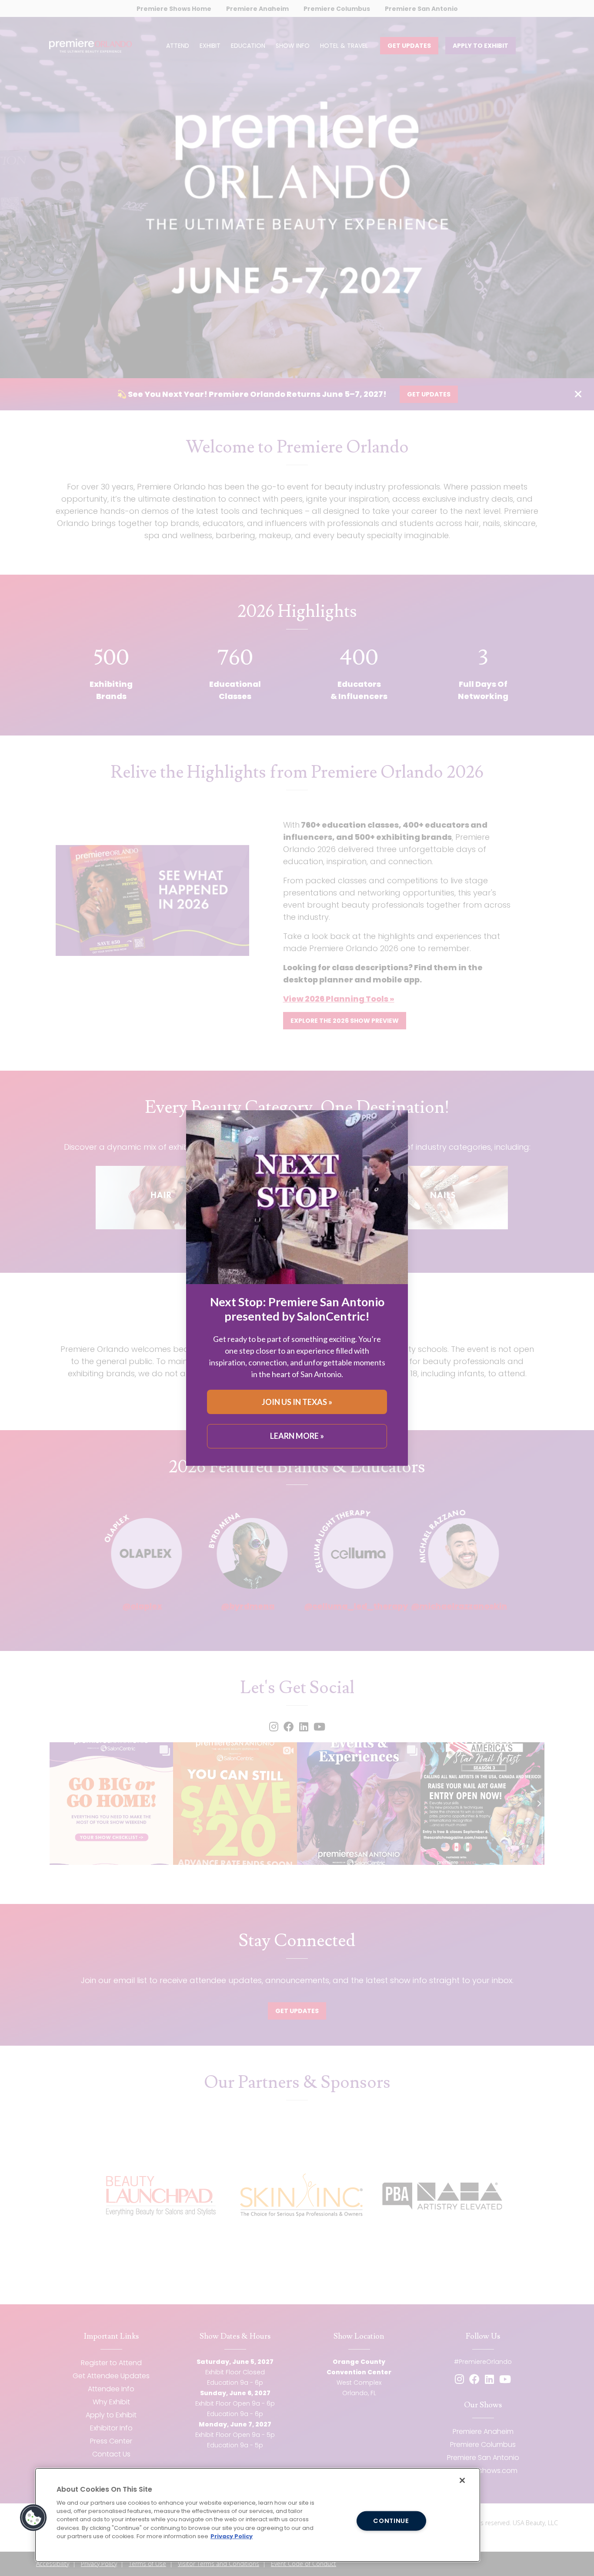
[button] (33, 2518)
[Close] (462, 2480)
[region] (258, 2515)
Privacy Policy (232, 2536)
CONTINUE (391, 2520)
